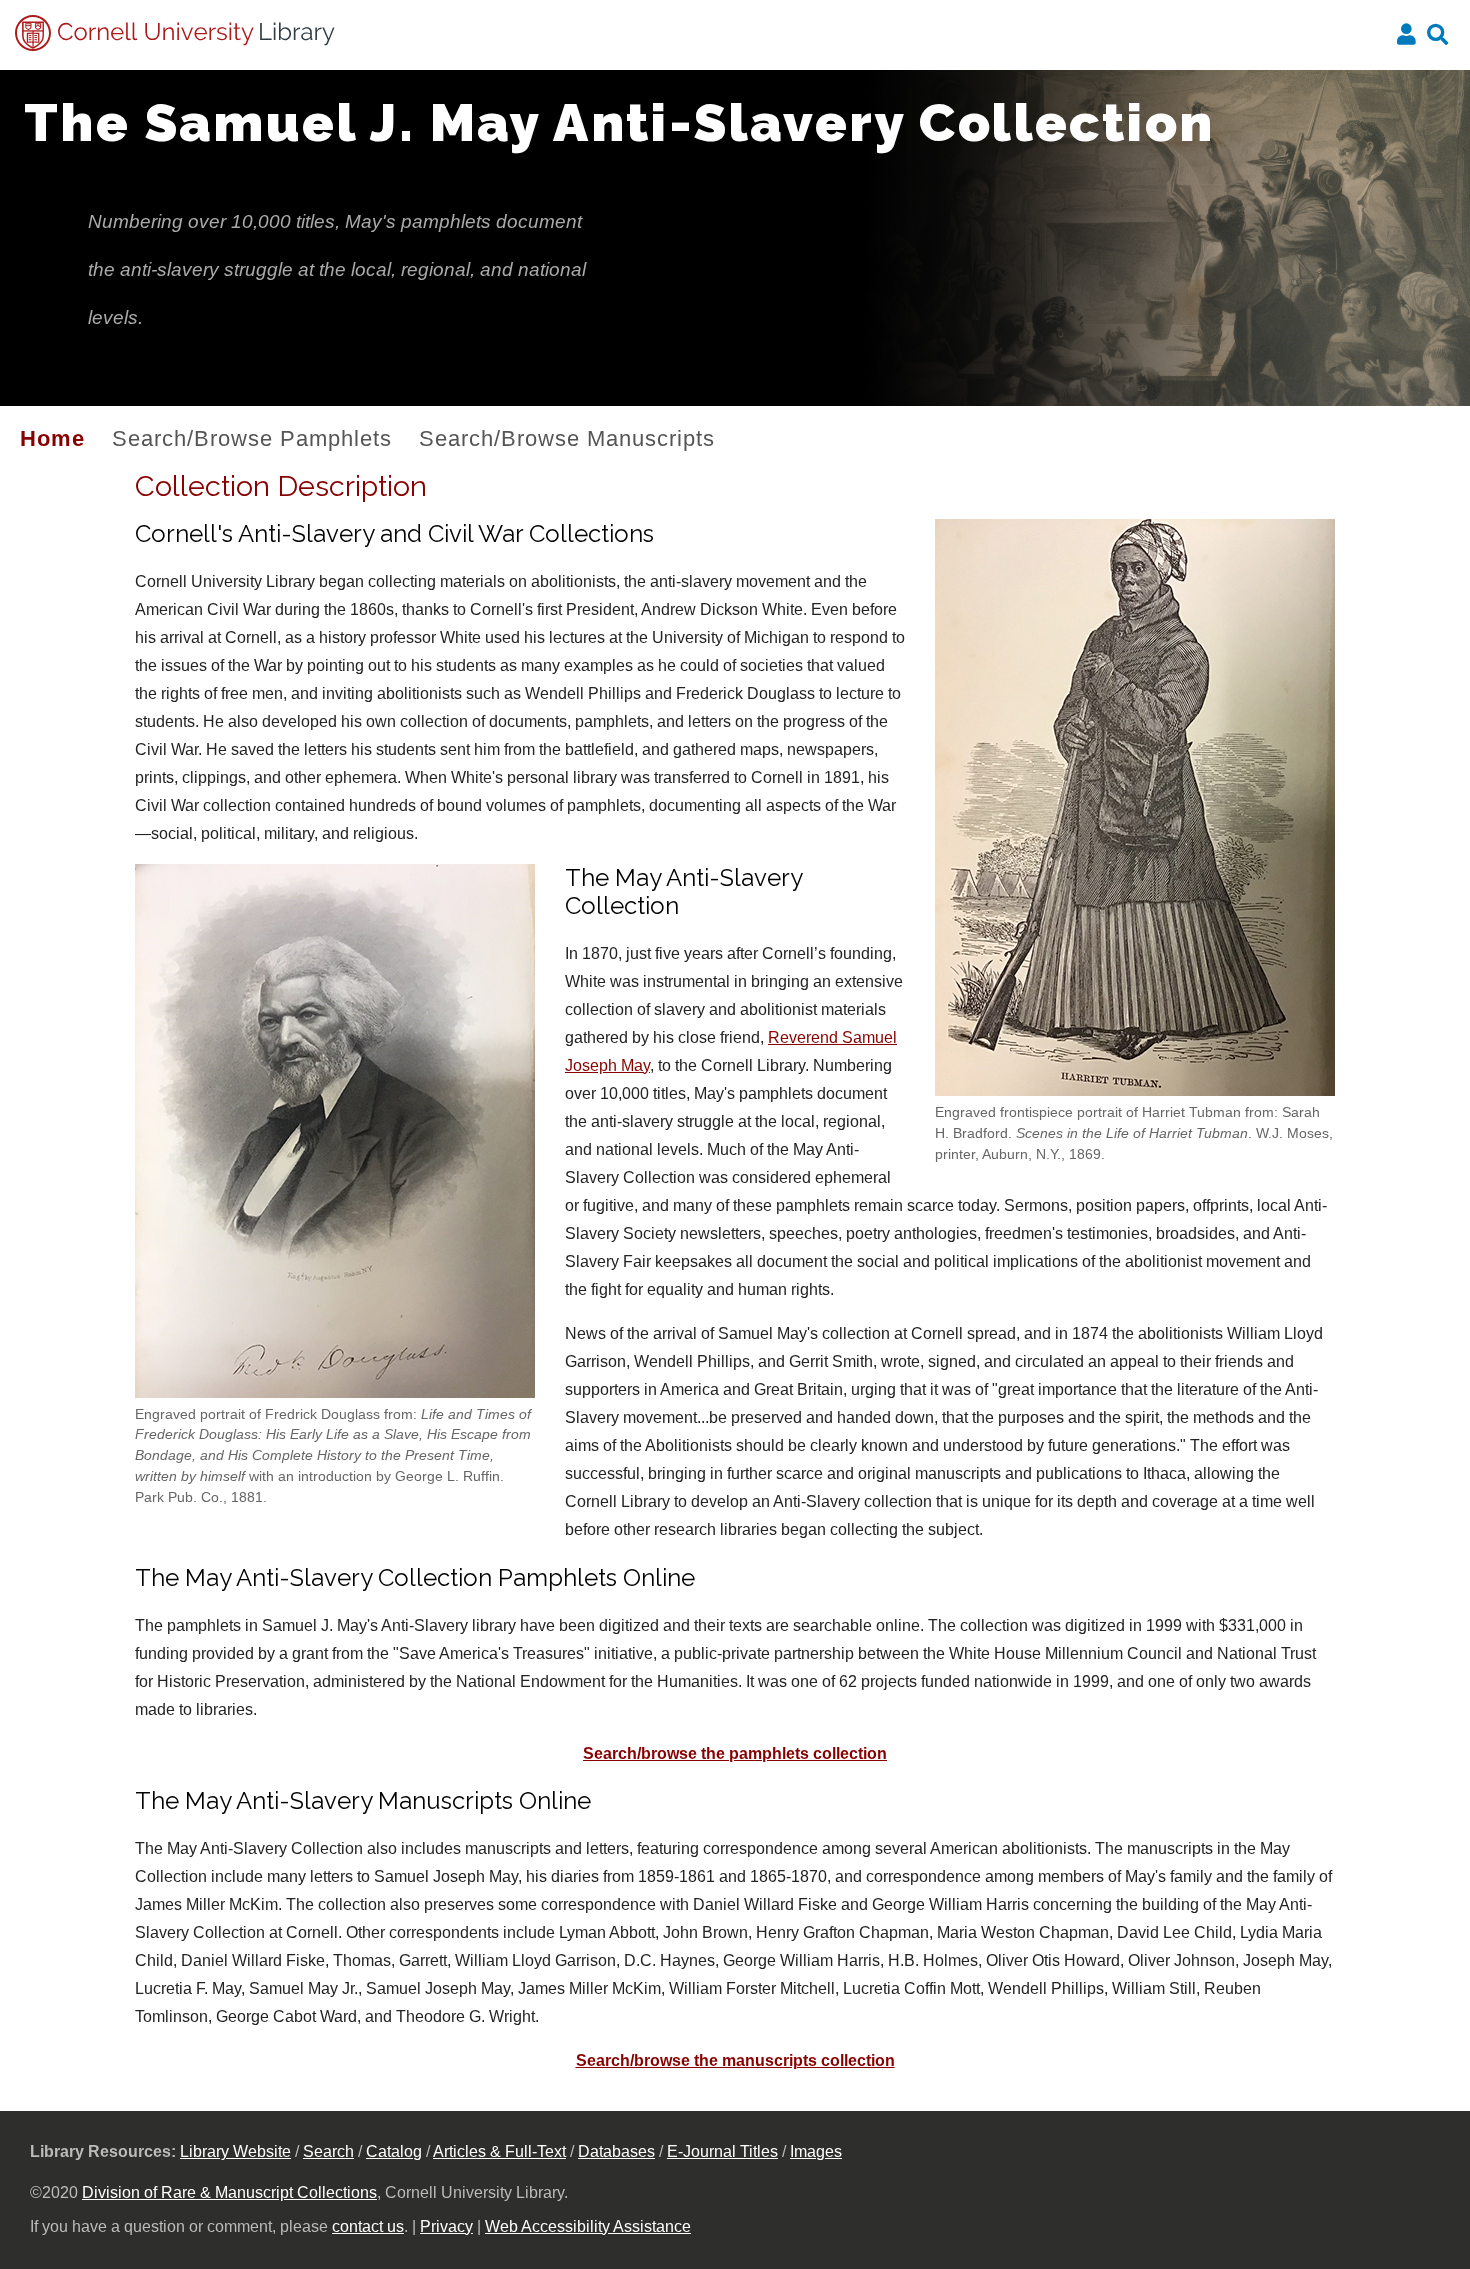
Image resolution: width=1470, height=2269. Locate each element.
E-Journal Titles (722, 2151)
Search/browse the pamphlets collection (735, 1753)
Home (52, 438)
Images (816, 2151)
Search (328, 2151)
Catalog (394, 2151)
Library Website (235, 2151)
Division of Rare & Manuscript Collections (229, 2192)
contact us (368, 2226)
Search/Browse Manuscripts (567, 438)
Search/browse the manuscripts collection (735, 2060)
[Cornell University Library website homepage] (176, 45)
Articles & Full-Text (499, 2151)
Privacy (446, 2226)
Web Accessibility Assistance (588, 2226)
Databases (616, 2151)
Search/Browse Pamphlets (252, 438)
